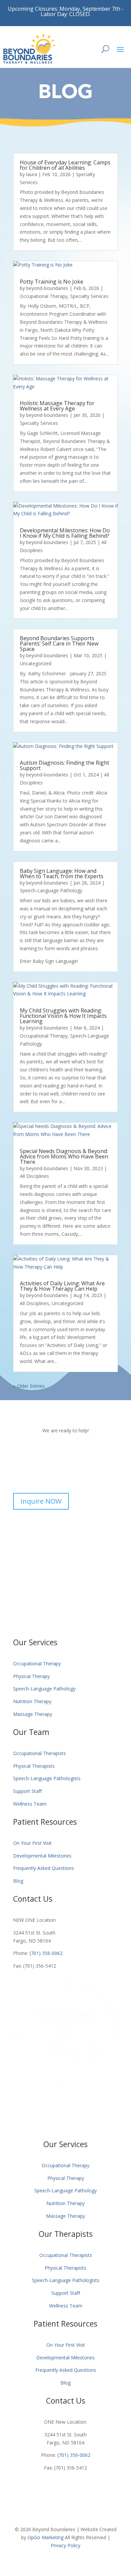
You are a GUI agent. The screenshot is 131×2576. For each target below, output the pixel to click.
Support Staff (27, 1791)
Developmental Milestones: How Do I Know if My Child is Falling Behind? (65, 533)
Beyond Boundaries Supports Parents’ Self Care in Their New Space (59, 643)
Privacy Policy (65, 2545)
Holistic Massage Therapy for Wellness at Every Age (57, 406)
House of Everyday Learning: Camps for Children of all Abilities (65, 165)
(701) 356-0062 (46, 1953)
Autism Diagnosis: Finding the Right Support (64, 765)
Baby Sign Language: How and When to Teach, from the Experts (62, 874)
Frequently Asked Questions (43, 1868)
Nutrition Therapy (32, 1701)
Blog (18, 1881)
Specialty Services (89, 296)
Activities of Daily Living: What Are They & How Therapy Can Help (62, 1286)
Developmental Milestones (42, 1856)
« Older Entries (29, 1386)
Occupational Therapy (44, 296)
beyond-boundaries (47, 288)
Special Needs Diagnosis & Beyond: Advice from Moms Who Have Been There (64, 1156)
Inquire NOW (41, 1501)
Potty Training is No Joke (52, 282)
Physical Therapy (31, 1676)
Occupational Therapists (39, 1753)
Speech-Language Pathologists (47, 1778)
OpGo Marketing (46, 2537)
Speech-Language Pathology (51, 890)
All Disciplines (34, 1176)
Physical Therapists (34, 1766)
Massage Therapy (33, 1714)
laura (32, 174)
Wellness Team (30, 1804)
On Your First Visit (32, 1843)
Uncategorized (36, 663)
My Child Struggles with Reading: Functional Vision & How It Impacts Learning (63, 1016)
